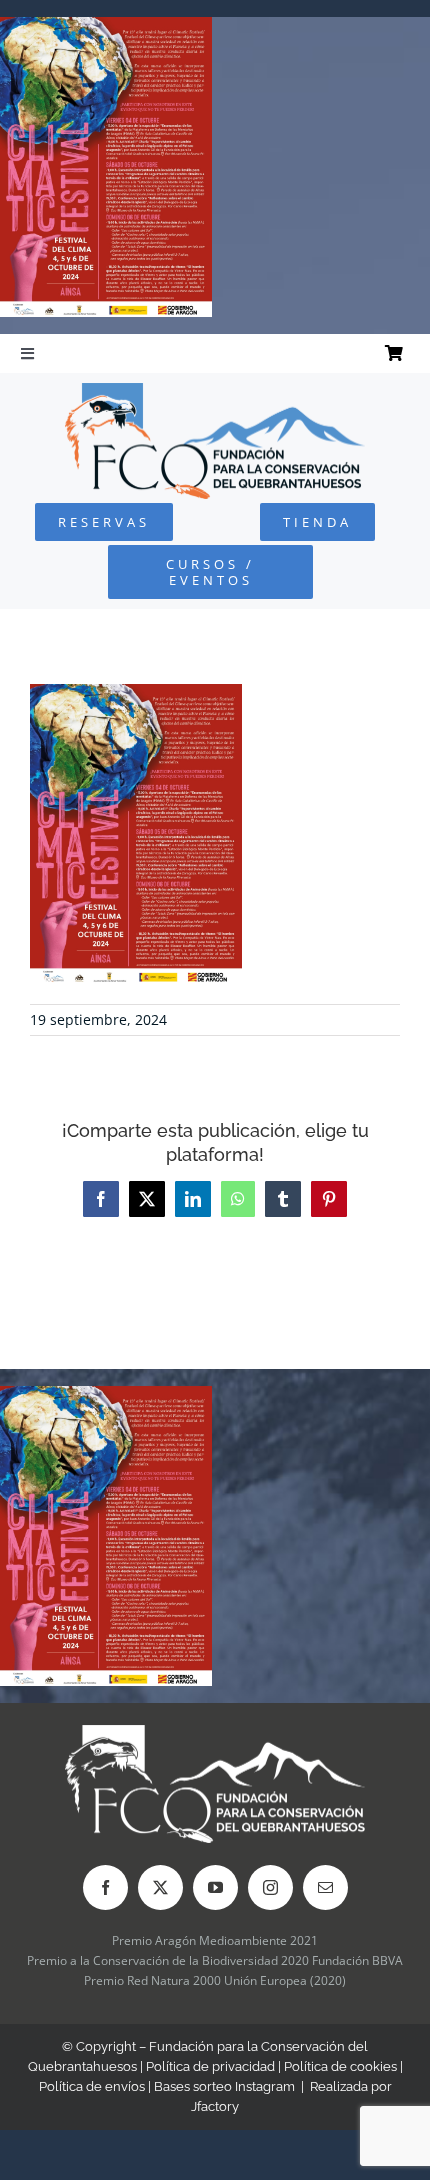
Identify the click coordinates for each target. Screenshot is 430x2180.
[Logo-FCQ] (215, 391)
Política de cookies (340, 2066)
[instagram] (270, 1887)
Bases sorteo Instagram (224, 2086)
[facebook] (105, 1887)
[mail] (325, 1887)
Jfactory (215, 2106)
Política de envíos (92, 2086)
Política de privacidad (210, 2066)
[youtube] (215, 1887)
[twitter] (160, 1887)
